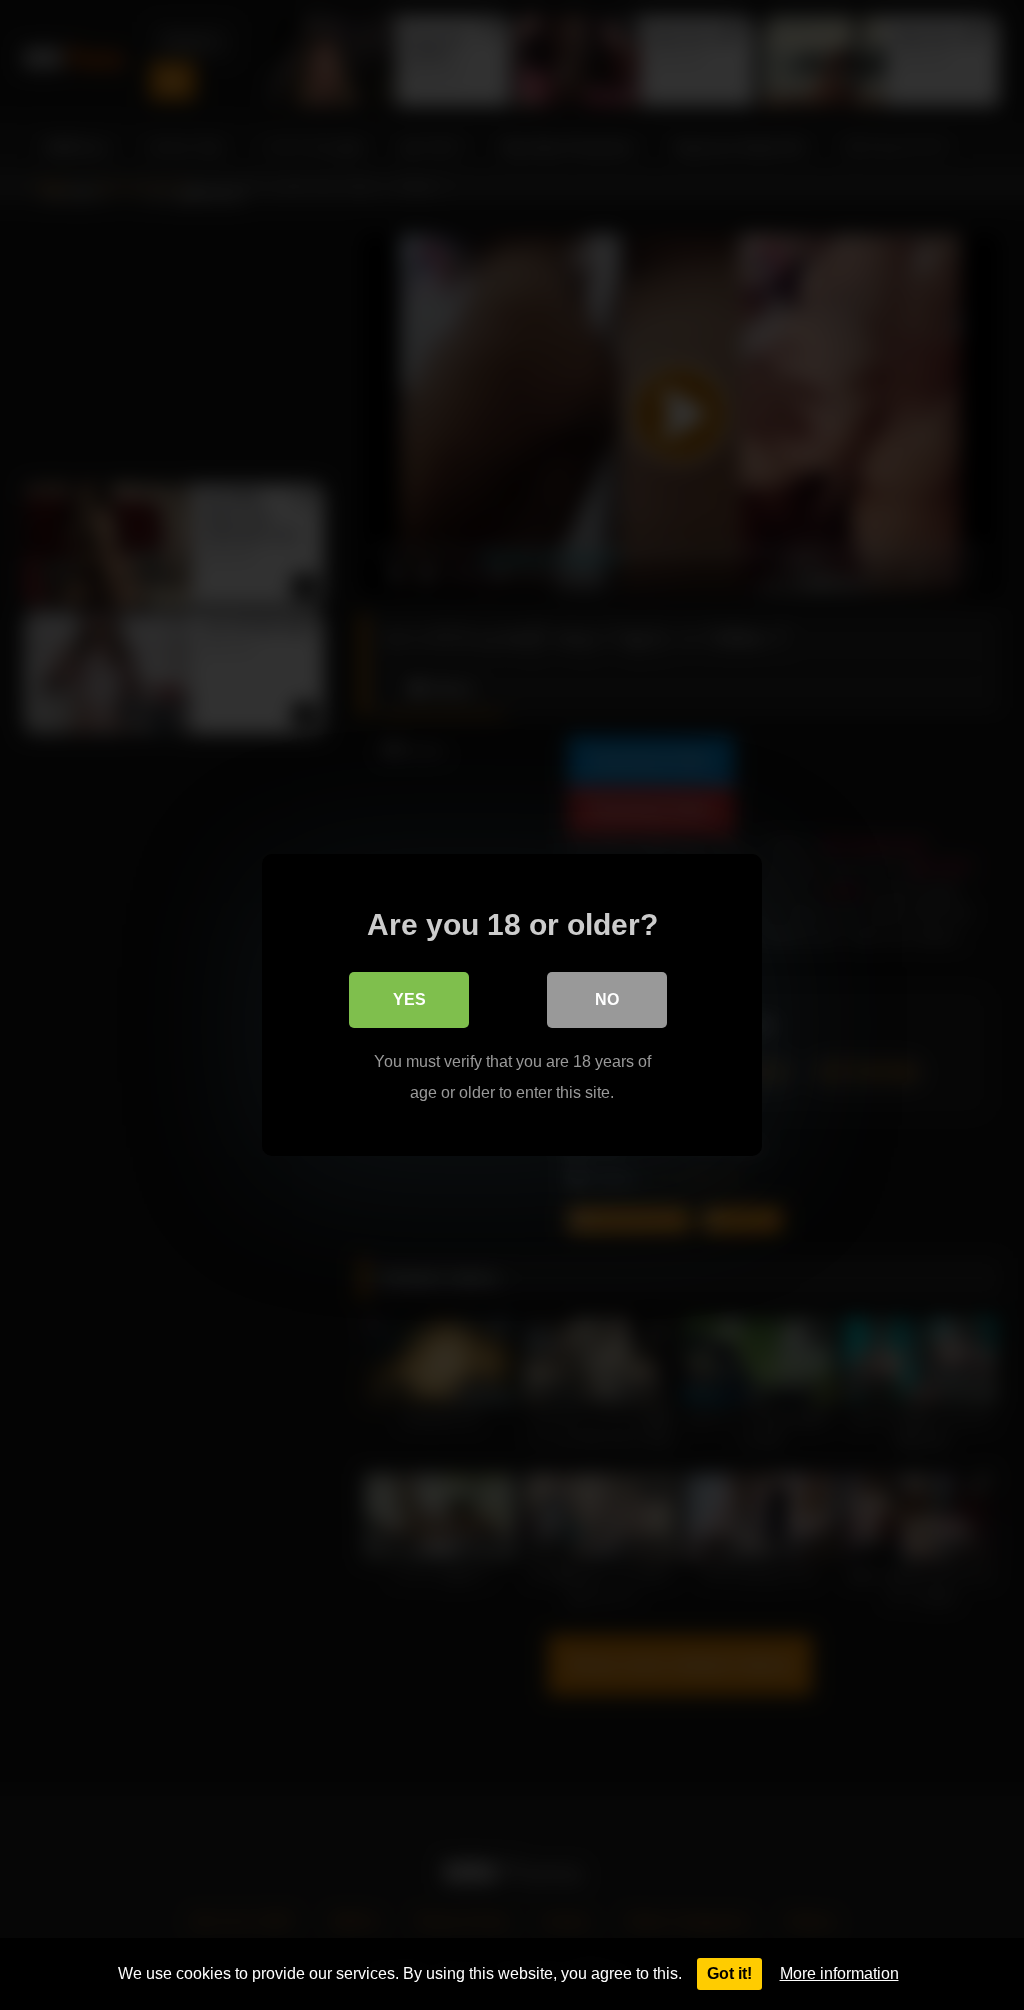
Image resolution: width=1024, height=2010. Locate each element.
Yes (409, 999)
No (607, 999)
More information (839, 1973)
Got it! (729, 1973)
